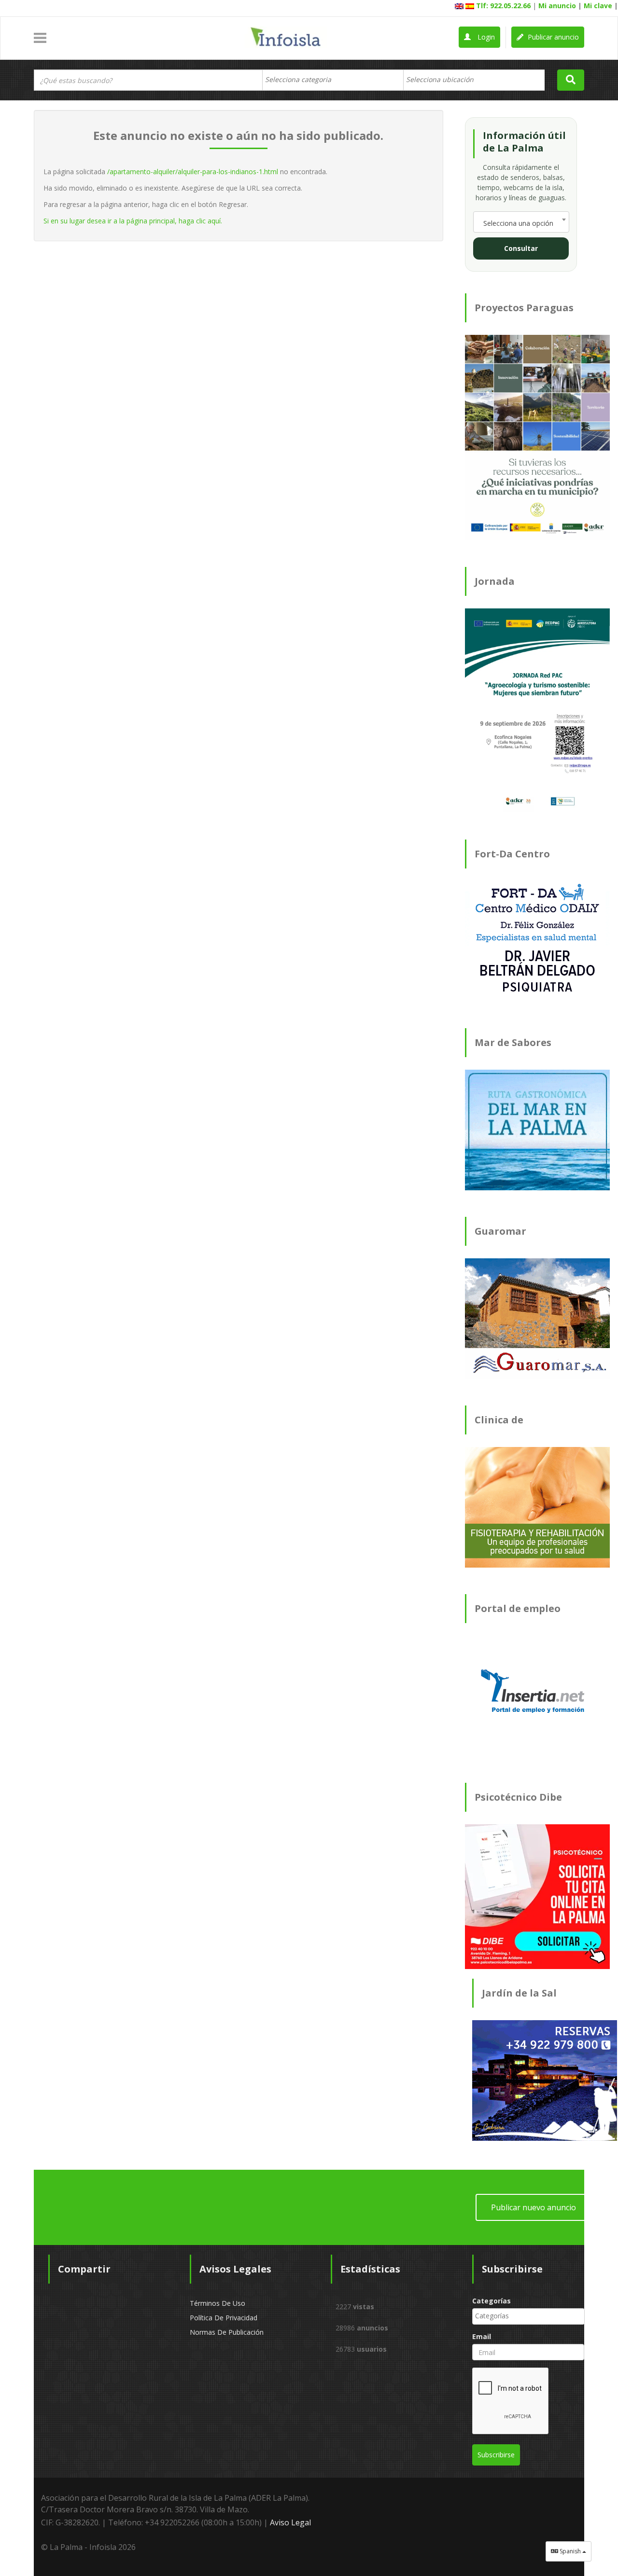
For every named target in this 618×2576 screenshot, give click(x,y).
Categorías (492, 2301)
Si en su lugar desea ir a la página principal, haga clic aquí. (133, 221)
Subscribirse (496, 2455)
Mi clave (598, 6)
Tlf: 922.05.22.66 (503, 6)
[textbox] (303, 80)
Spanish (570, 2551)
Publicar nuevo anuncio (534, 2207)
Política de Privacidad (224, 2318)
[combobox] (333, 80)
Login (485, 37)
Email (482, 2336)
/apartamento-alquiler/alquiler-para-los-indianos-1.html (193, 172)
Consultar (521, 248)
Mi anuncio (557, 6)
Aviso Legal (290, 2522)
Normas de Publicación (227, 2332)
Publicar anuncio (552, 37)
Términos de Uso (218, 2303)
